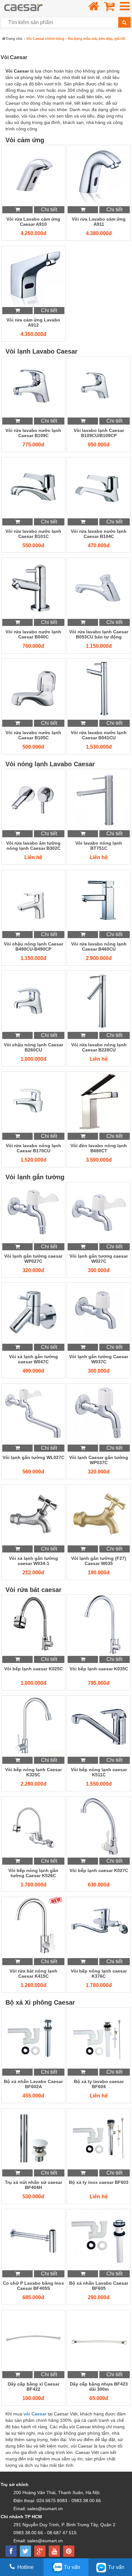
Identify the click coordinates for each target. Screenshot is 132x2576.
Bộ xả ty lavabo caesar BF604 (99, 2084)
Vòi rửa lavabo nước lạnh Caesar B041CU (99, 735)
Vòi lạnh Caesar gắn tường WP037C (99, 1460)
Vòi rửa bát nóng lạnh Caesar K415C (33, 1974)
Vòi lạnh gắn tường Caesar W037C (99, 1359)
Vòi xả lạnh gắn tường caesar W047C (33, 1359)
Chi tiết (49, 210)
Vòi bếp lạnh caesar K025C (33, 1669)
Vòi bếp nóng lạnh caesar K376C (99, 1974)
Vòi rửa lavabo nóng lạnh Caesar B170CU (33, 1148)
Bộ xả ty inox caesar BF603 (99, 2182)
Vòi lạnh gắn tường (35, 1177)
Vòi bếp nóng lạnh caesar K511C (99, 1772)
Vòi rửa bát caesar (33, 1590)
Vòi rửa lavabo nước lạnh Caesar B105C (33, 735)
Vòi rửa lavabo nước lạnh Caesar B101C (33, 534)
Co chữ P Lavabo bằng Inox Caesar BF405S (33, 2286)
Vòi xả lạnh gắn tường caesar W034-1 (33, 1561)
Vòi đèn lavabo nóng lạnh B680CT (99, 1148)
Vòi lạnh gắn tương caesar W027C (99, 1259)
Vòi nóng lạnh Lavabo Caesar (50, 764)
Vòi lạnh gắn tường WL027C (33, 1457)
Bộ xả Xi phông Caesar (40, 2002)
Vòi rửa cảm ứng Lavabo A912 (33, 322)
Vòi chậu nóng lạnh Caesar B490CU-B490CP (33, 946)
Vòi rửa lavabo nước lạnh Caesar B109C (33, 433)
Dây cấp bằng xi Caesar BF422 (33, 2387)
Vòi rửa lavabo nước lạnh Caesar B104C (99, 534)
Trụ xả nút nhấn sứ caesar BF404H (33, 2185)
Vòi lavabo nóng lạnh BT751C (99, 846)
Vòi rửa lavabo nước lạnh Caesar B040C (33, 634)
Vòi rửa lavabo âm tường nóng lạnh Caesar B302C (33, 846)
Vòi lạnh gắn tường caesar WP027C (33, 1259)
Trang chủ (14, 39)
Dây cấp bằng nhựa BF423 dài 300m (99, 2387)
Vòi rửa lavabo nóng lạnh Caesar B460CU (99, 946)
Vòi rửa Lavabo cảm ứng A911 (99, 222)
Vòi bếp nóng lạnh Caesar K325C (33, 1772)
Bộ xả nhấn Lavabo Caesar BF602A (33, 2084)
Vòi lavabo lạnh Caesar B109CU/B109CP (99, 433)
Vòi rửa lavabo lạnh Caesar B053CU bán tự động (99, 634)
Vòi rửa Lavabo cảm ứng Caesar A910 (33, 222)
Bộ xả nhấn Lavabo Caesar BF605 (99, 2286)
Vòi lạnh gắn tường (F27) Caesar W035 (99, 1561)
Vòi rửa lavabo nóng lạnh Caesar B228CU (99, 1047)
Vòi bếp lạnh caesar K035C (99, 1669)
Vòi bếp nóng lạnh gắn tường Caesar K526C (33, 1873)
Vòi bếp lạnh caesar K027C (99, 1870)
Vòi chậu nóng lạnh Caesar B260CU (33, 1047)
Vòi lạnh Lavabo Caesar (41, 351)
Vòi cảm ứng (25, 140)
